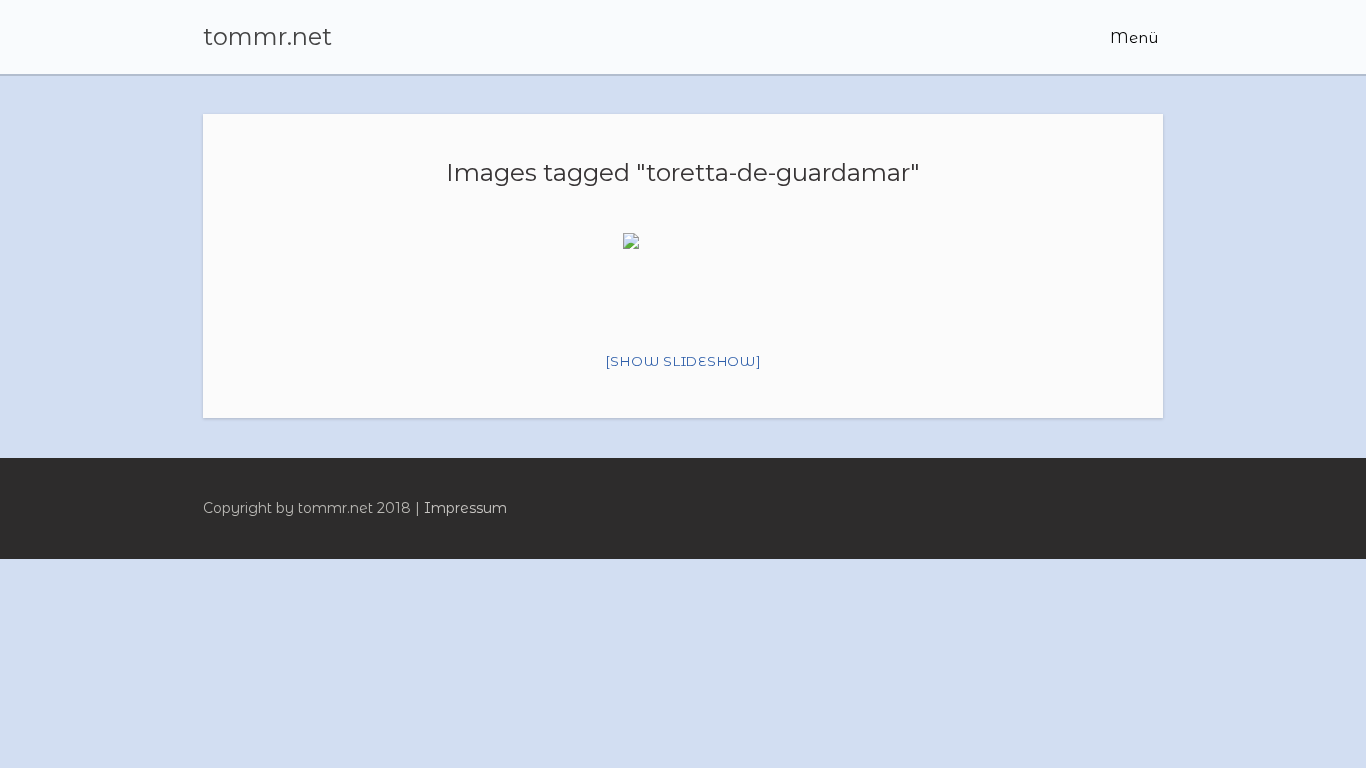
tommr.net (267, 37)
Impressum (465, 508)
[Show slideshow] (683, 361)
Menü (1132, 37)
